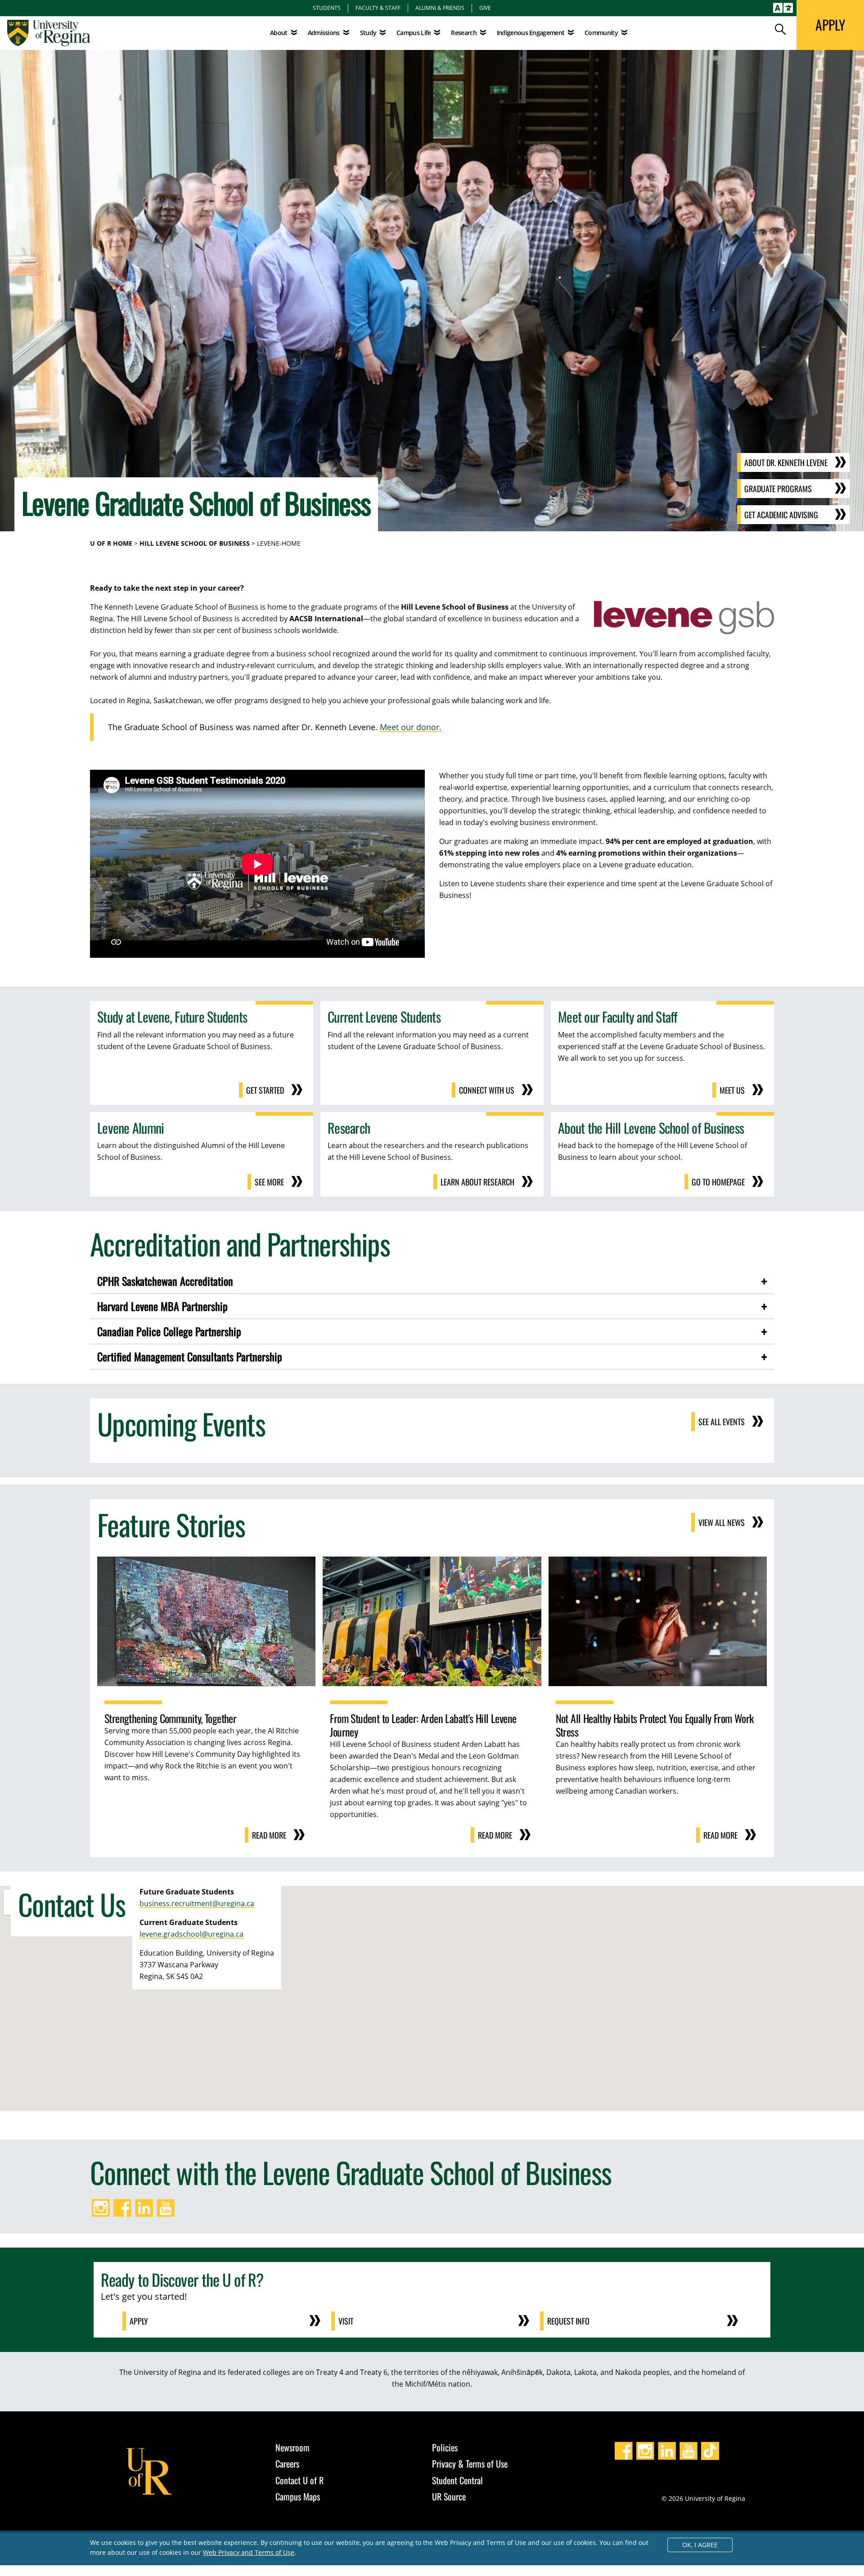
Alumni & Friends (440, 8)
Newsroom (292, 2447)
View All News (722, 1522)
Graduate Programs (778, 489)
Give (485, 8)
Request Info (568, 2321)
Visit (346, 2321)
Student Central (457, 2480)
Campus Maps (298, 2496)
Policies (445, 2447)
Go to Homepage (718, 1182)
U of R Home (111, 543)
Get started (265, 1090)
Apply (139, 2321)
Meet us (732, 1090)
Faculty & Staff (378, 8)
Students (327, 8)
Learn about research (477, 1182)
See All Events (722, 1422)
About (279, 33)
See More (269, 1182)
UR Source (449, 2496)
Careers (287, 2464)
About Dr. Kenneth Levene (786, 462)
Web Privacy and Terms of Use (249, 2552)
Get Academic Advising (781, 515)
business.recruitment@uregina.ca (197, 1903)
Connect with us (487, 1090)
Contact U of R (299, 2480)
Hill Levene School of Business (195, 543)
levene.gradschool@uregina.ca (191, 1934)
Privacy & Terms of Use (470, 2464)
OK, (700, 2545)
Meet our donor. (411, 727)
